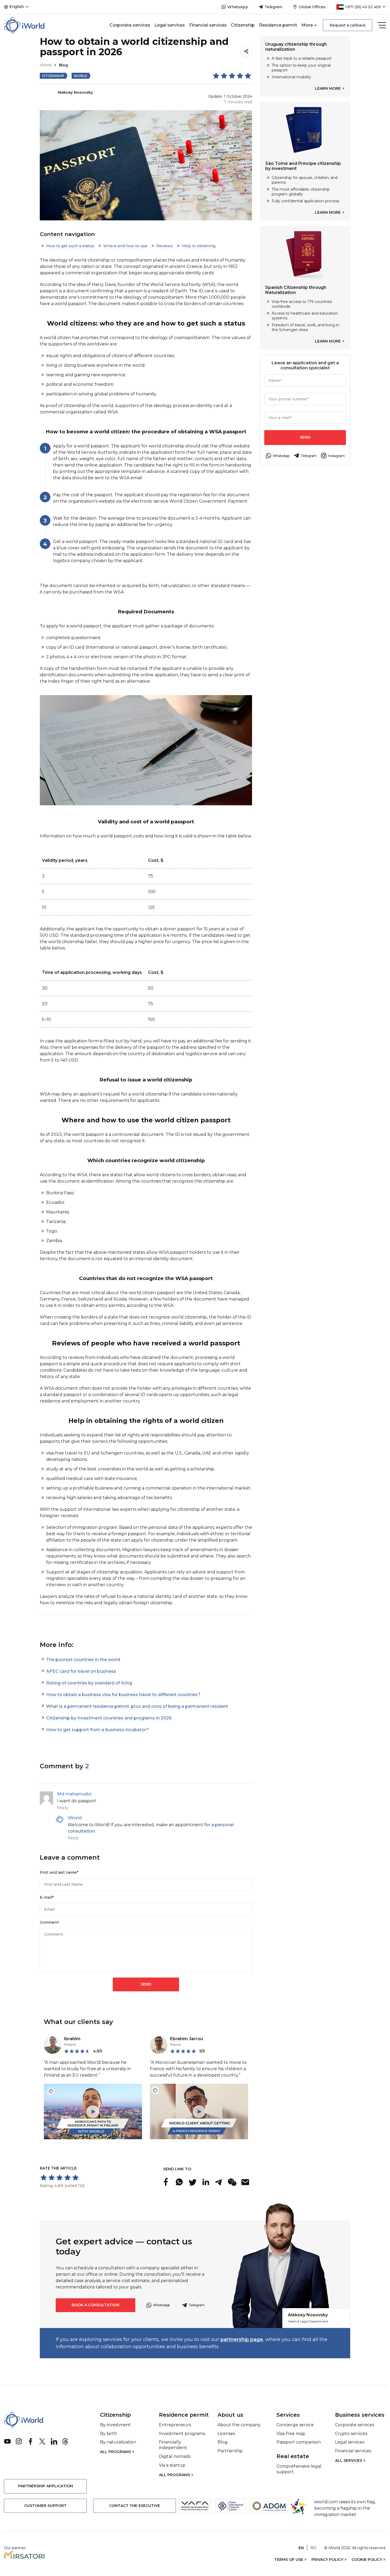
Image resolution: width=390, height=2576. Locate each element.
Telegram (197, 2305)
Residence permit (278, 25)
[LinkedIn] (54, 2441)
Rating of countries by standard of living (89, 1683)
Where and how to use (125, 246)
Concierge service (295, 2425)
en (301, 2548)
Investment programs (182, 2434)
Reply (63, 1808)
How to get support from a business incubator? (97, 1730)
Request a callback (348, 25)
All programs (116, 2452)
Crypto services (351, 2434)
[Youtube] (7, 2441)
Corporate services (130, 25)
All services (349, 2461)
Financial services (208, 25)
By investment (115, 2425)
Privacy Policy (327, 2560)
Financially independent (173, 2445)
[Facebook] (31, 2441)
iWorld (46, 65)
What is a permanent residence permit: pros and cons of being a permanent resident (137, 1706)
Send (305, 437)
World (81, 76)
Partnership (230, 2451)
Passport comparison (299, 2442)
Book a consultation (96, 2305)
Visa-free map (291, 2434)
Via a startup (172, 2465)
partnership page (242, 2339)
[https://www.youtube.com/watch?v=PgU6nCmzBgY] (93, 2111)
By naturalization (118, 2442)
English (17, 7)
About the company (239, 2425)
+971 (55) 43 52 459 (363, 7)
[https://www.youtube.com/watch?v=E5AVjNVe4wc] (199, 2111)
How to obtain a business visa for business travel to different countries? (123, 1695)
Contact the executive (135, 2506)
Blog (63, 65)
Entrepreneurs (175, 2425)
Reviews (164, 246)
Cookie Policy (367, 2560)
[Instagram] (19, 2441)
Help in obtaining (199, 246)
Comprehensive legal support (299, 2469)
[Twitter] (42, 2441)
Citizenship (243, 25)
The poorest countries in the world (83, 1660)
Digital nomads (175, 2456)
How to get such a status (70, 246)
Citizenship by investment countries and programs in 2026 (109, 1718)
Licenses (226, 2434)
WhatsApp (161, 2305)
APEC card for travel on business (81, 1671)
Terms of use (289, 2560)
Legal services (170, 25)
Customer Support (45, 2506)
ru (313, 2548)
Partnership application (45, 2486)
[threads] (66, 2441)
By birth (109, 2434)
